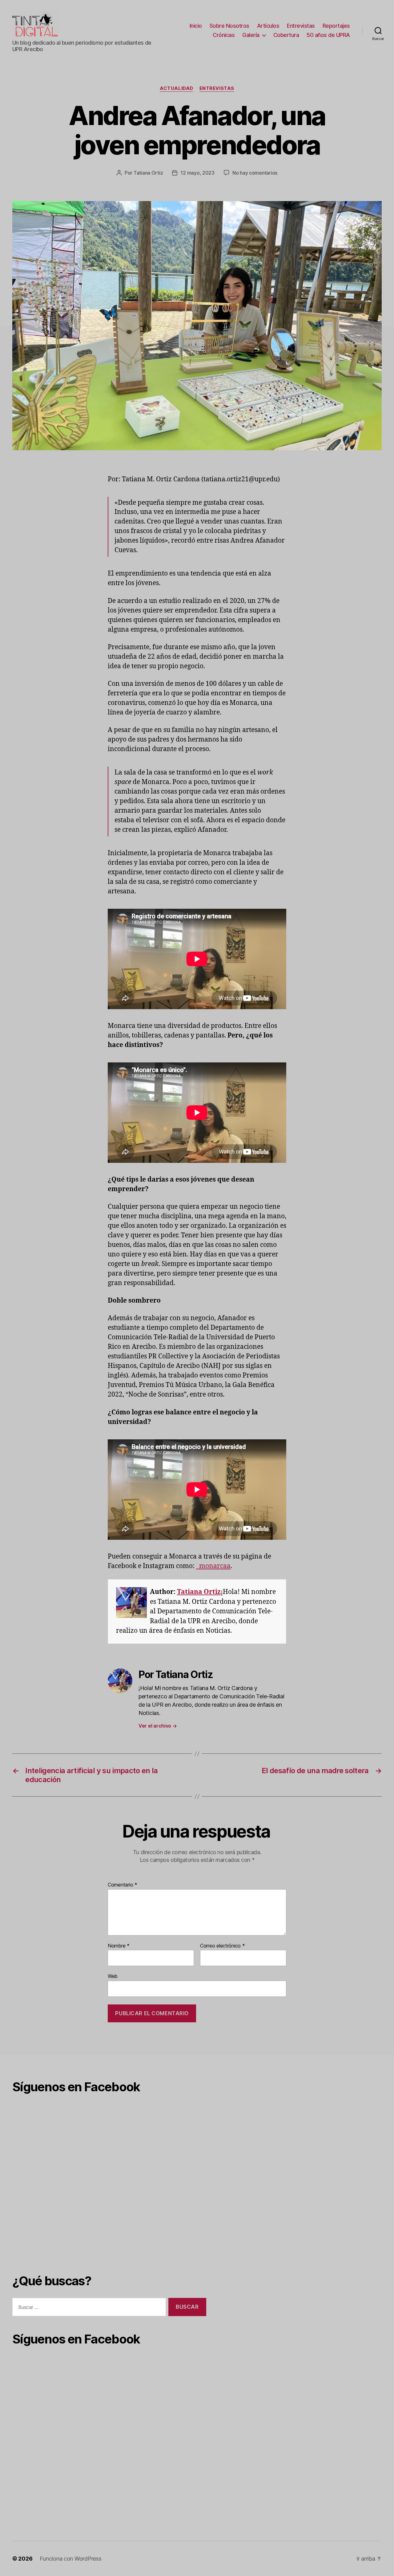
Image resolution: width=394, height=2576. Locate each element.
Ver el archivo (158, 1726)
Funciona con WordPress (70, 2559)
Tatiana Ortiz (148, 173)
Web (113, 1976)
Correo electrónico (223, 1946)
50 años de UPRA (328, 35)
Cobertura (286, 35)
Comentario (123, 1885)
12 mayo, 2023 (197, 173)
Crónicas (224, 35)
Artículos (268, 26)
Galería (251, 35)
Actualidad (177, 88)
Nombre (119, 1946)
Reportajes (336, 26)
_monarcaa (213, 1566)
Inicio (196, 26)
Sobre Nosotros (229, 26)
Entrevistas (301, 26)
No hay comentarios (255, 173)
